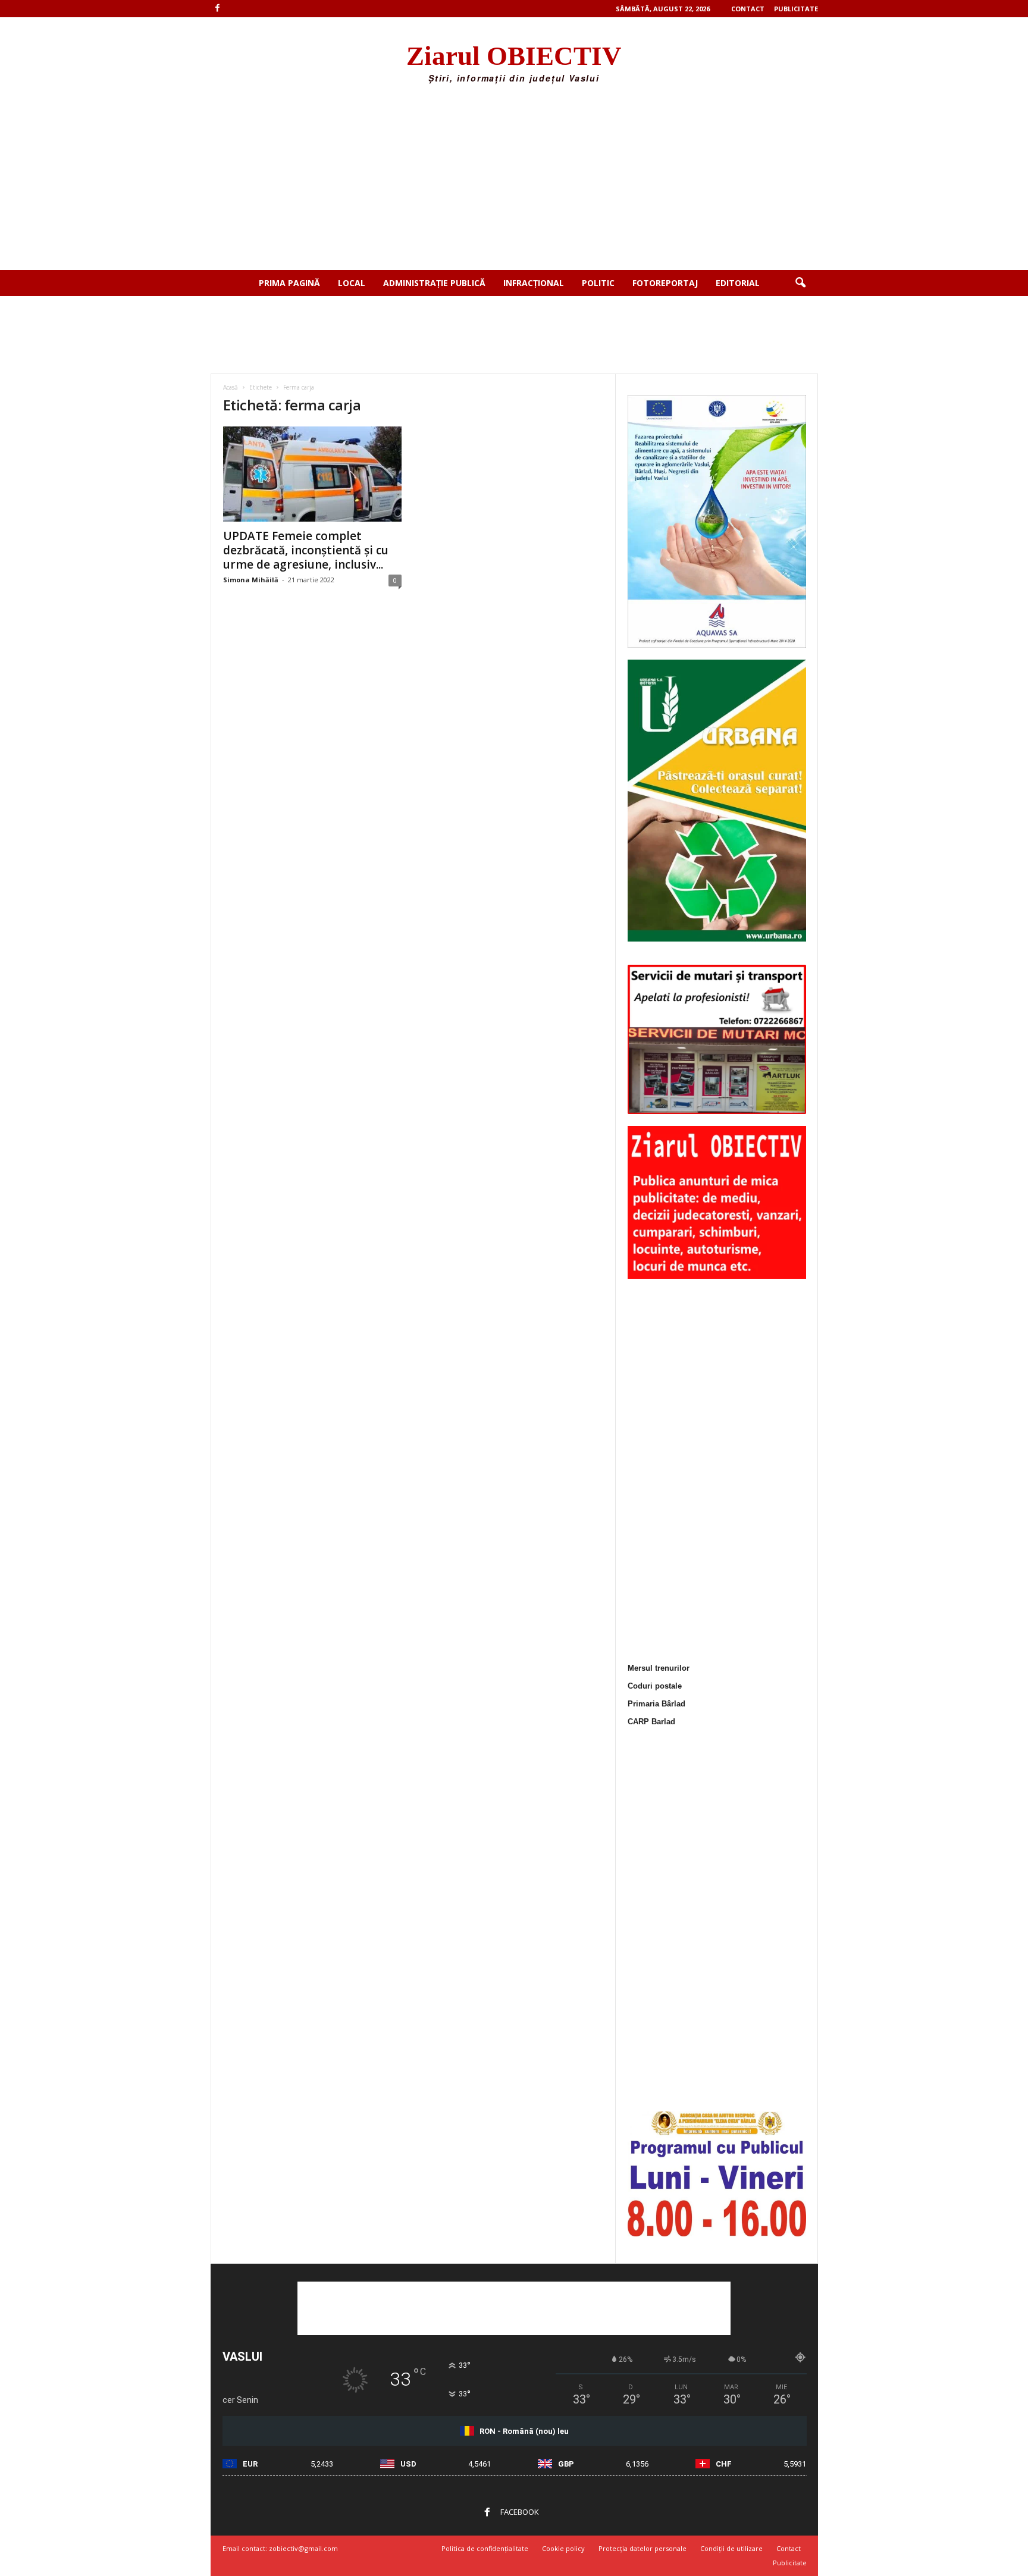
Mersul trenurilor (659, 1668)
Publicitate (796, 9)
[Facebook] (218, 9)
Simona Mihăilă (251, 580)
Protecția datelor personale (642, 2548)
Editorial (738, 283)
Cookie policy (563, 2548)
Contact (748, 9)
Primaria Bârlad (656, 1704)
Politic (598, 283)
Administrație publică (434, 283)
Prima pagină (289, 283)
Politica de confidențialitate (485, 2548)
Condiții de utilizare (731, 2548)
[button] (800, 283)
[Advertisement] (514, 181)
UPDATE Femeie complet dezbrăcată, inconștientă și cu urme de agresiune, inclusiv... (306, 550)
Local (352, 283)
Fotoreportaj (665, 283)
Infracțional (534, 283)
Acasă (231, 387)
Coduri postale (655, 1686)
